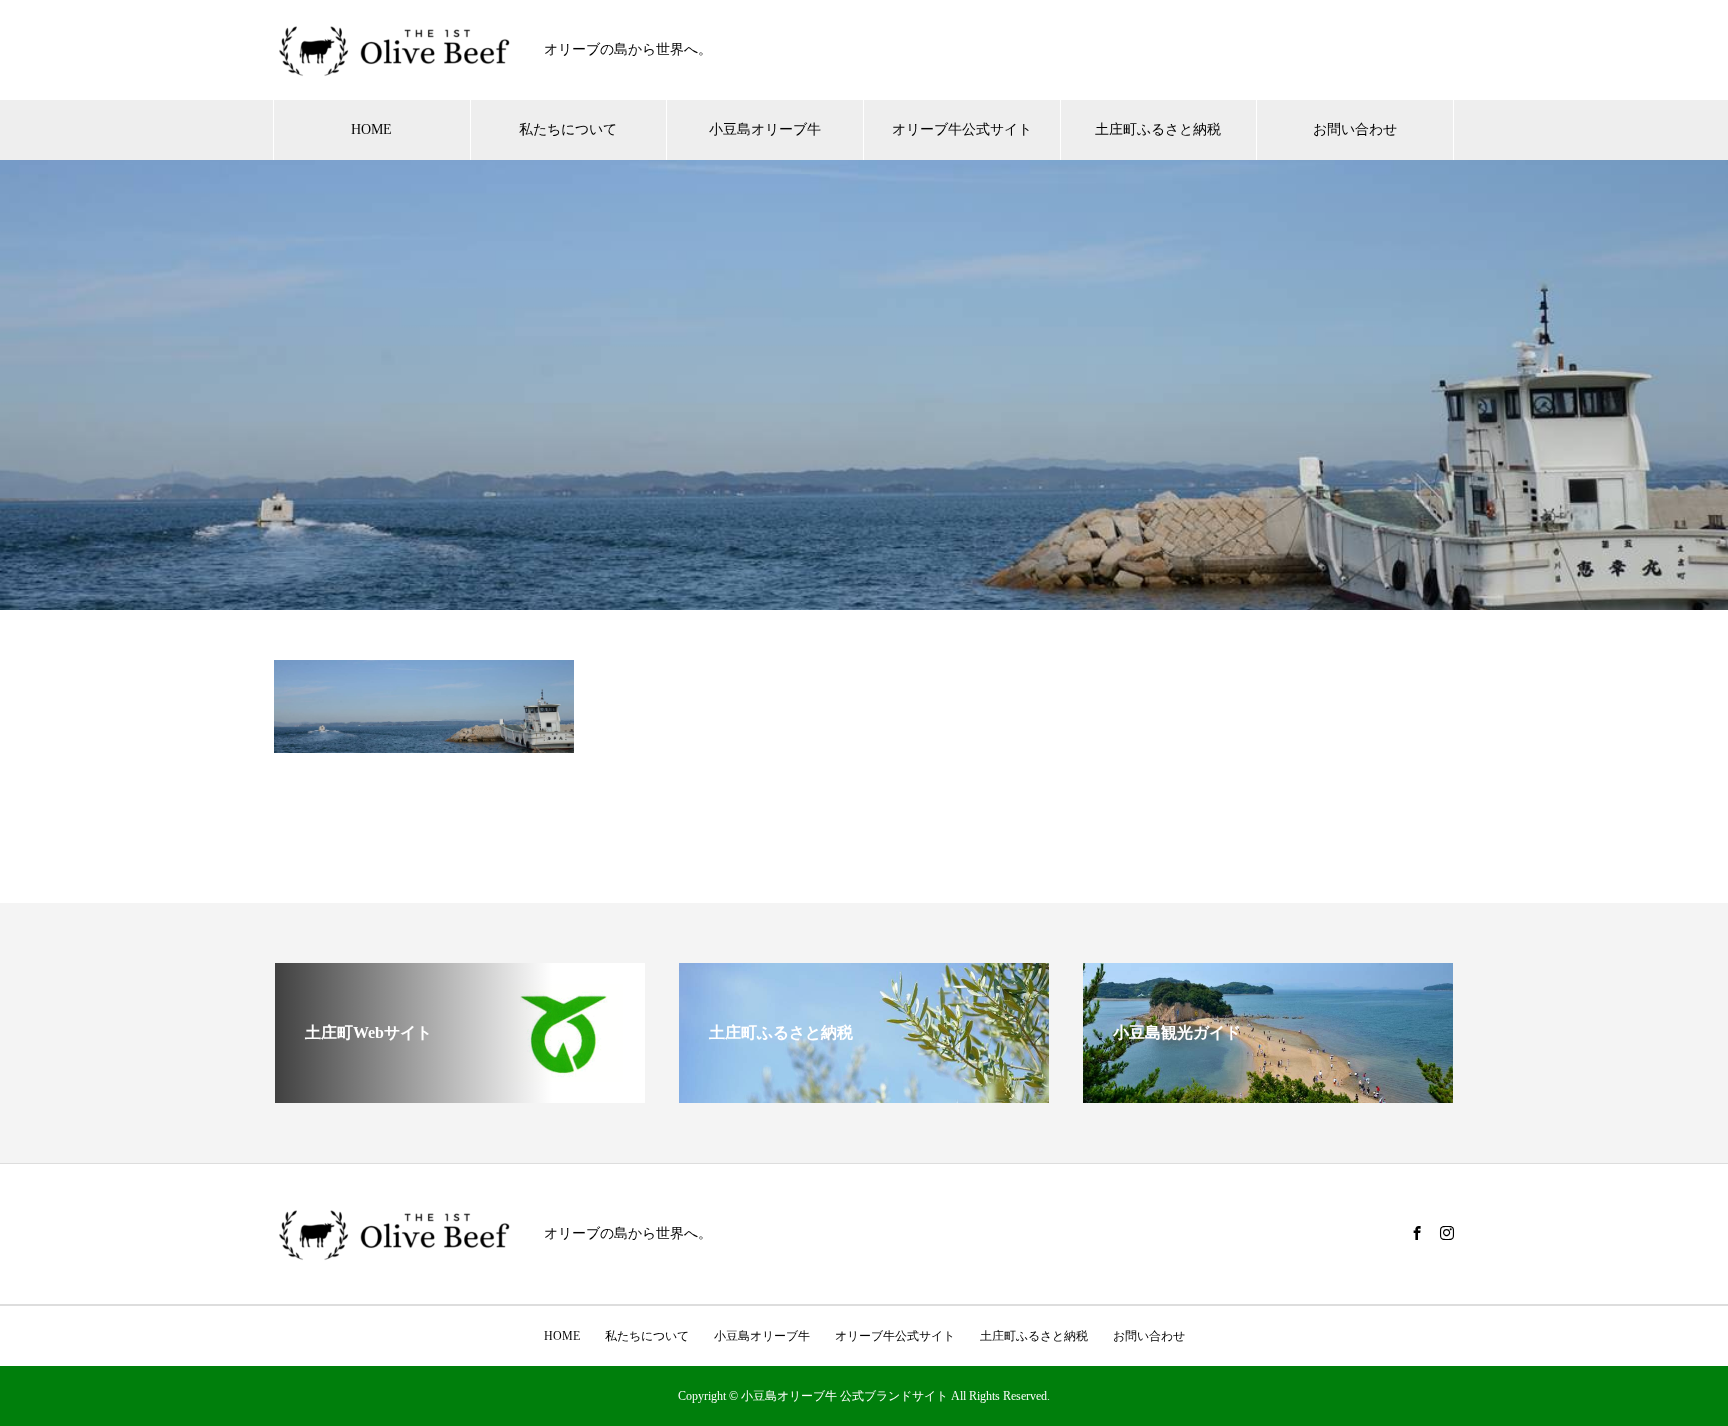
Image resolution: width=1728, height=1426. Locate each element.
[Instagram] (1447, 1233)
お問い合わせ (1355, 129)
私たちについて (568, 129)
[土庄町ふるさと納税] (864, 1094)
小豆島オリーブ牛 (765, 129)
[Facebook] (1417, 1233)
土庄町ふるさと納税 (1158, 129)
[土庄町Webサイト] (460, 1094)
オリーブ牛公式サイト (962, 129)
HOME (371, 129)
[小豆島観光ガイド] (1268, 1094)
